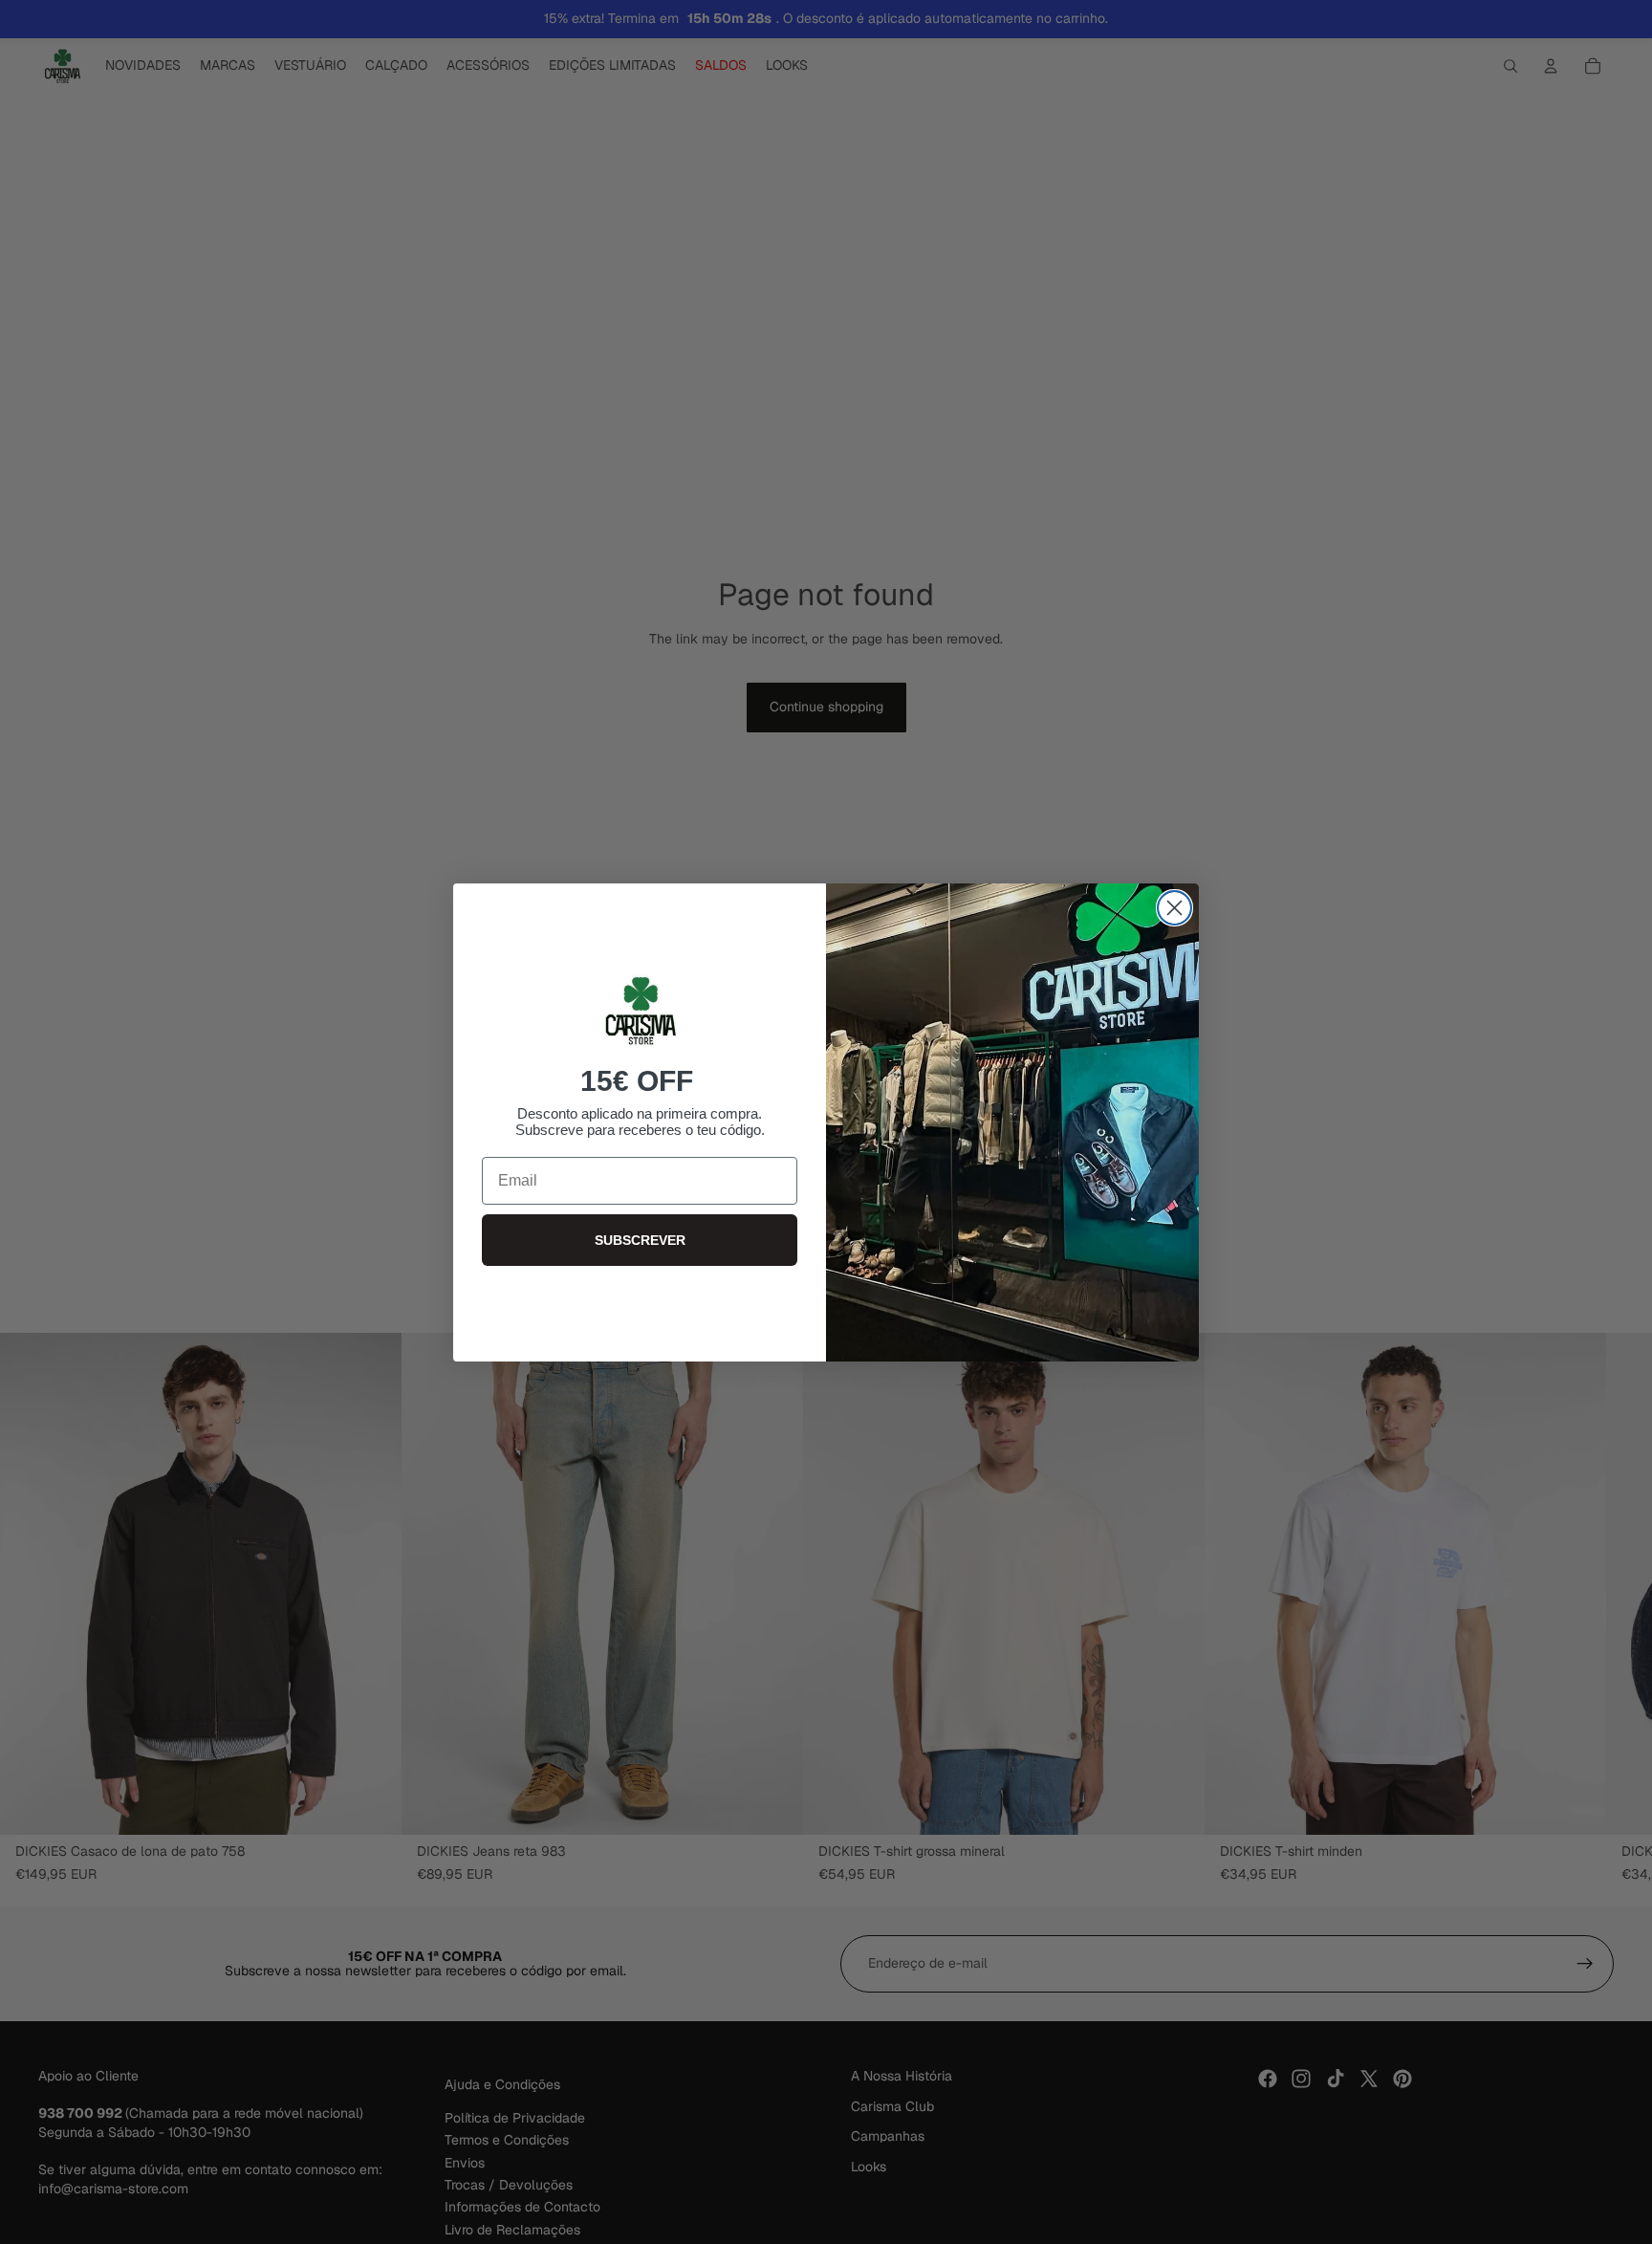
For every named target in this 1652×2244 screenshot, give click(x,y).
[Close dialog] (1174, 908)
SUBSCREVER (640, 1240)
